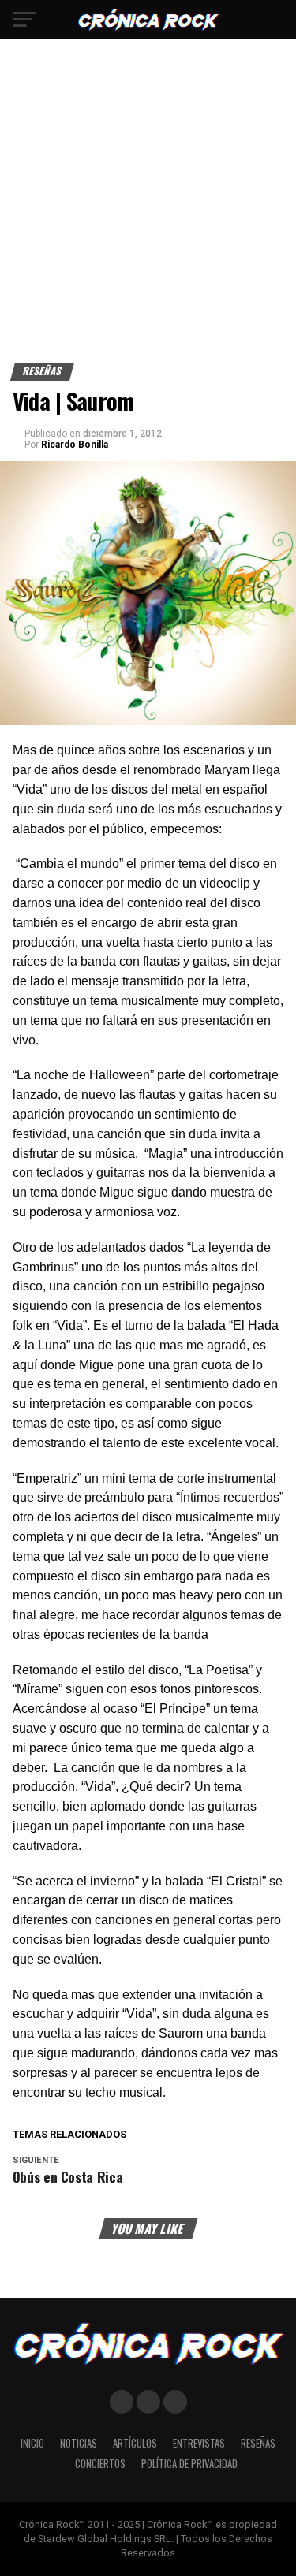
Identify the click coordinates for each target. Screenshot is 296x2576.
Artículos (135, 2443)
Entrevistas (199, 2443)
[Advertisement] (148, 207)
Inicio (32, 2443)
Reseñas (258, 2443)
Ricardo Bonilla (75, 445)
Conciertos (100, 2464)
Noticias (79, 2443)
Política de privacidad (189, 2464)
